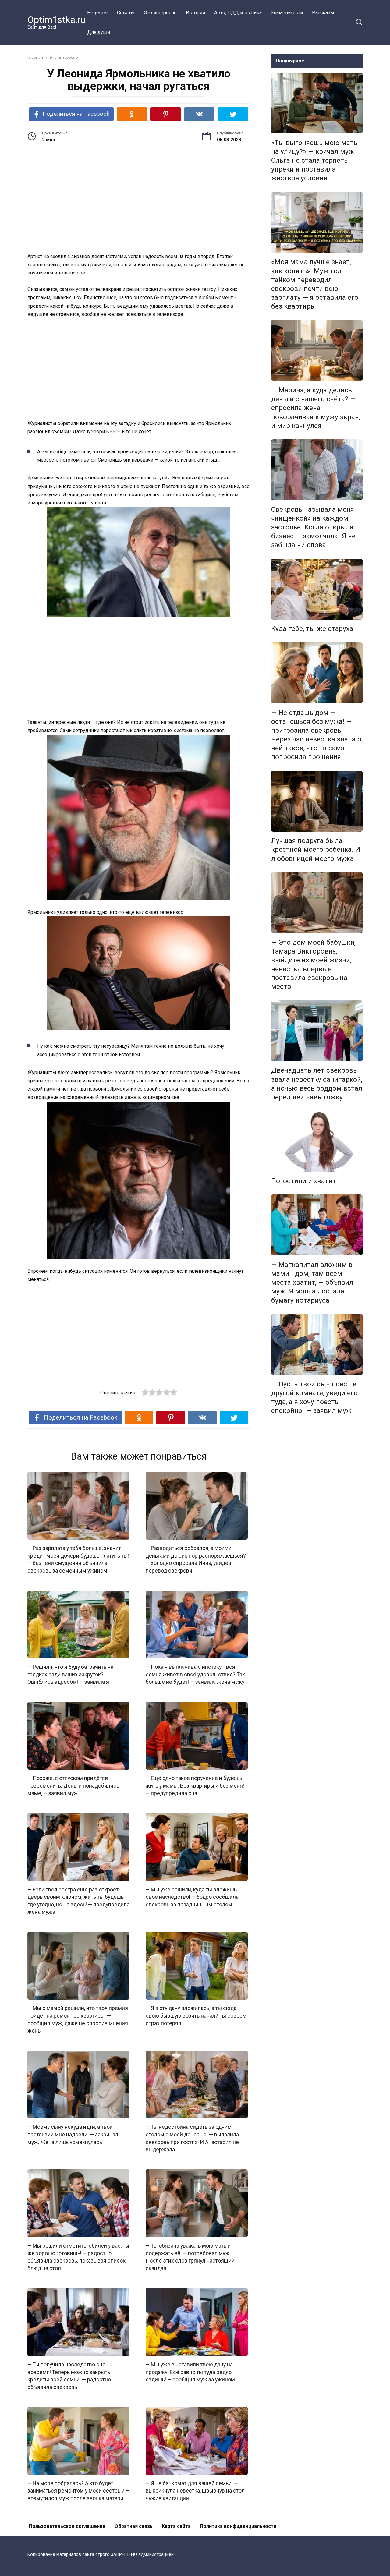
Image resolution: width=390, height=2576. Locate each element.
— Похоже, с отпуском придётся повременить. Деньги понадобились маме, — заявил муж (73, 1786)
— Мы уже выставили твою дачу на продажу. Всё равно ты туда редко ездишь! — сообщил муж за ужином (190, 2372)
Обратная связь (134, 2526)
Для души (99, 32)
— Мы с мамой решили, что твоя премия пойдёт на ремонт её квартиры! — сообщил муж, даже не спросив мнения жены (78, 2019)
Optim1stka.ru (57, 20)
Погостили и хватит (304, 1181)
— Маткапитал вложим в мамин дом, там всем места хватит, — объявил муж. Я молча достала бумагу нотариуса (312, 1282)
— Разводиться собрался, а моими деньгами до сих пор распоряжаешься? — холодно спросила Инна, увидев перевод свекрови (196, 1559)
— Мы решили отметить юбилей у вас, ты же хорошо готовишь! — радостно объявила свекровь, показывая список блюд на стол (78, 2257)
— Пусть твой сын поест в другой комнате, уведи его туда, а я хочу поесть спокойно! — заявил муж (314, 1397)
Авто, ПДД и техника (238, 13)
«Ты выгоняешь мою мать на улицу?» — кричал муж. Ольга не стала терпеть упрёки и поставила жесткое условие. (314, 160)
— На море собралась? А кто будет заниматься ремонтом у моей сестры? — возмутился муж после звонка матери (78, 2491)
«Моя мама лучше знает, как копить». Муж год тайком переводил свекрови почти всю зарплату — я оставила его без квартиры (315, 284)
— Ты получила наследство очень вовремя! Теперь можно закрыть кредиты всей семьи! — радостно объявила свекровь (69, 2376)
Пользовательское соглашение (67, 2526)
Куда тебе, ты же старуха (312, 629)
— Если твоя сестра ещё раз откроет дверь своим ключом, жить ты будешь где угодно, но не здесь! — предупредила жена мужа (78, 1901)
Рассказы (323, 13)
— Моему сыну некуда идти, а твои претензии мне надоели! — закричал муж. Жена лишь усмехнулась (73, 2134)
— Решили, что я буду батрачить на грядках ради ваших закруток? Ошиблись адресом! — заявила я (70, 1674)
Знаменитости (287, 13)
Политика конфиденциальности (238, 2526)
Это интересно (160, 13)
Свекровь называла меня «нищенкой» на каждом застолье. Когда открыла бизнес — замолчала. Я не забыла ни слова (313, 527)
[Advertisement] (139, 202)
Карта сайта (176, 2526)
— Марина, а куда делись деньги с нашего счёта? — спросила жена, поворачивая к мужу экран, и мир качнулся (316, 408)
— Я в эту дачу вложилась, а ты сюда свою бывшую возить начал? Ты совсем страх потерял (196, 2016)
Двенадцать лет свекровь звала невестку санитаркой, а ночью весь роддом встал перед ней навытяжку (317, 1084)
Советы (126, 13)
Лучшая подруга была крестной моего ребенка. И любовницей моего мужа (316, 850)
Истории (195, 13)
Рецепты (97, 13)
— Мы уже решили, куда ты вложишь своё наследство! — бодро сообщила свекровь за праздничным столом (192, 1897)
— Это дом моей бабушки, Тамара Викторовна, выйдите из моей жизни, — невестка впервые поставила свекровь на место (315, 964)
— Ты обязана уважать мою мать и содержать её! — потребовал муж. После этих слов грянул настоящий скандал (190, 2257)
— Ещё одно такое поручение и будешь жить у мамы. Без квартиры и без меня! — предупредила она (195, 1786)
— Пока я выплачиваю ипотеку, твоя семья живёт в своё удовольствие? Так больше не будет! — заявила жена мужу (195, 1674)
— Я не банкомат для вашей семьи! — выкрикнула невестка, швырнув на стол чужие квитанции (195, 2491)
